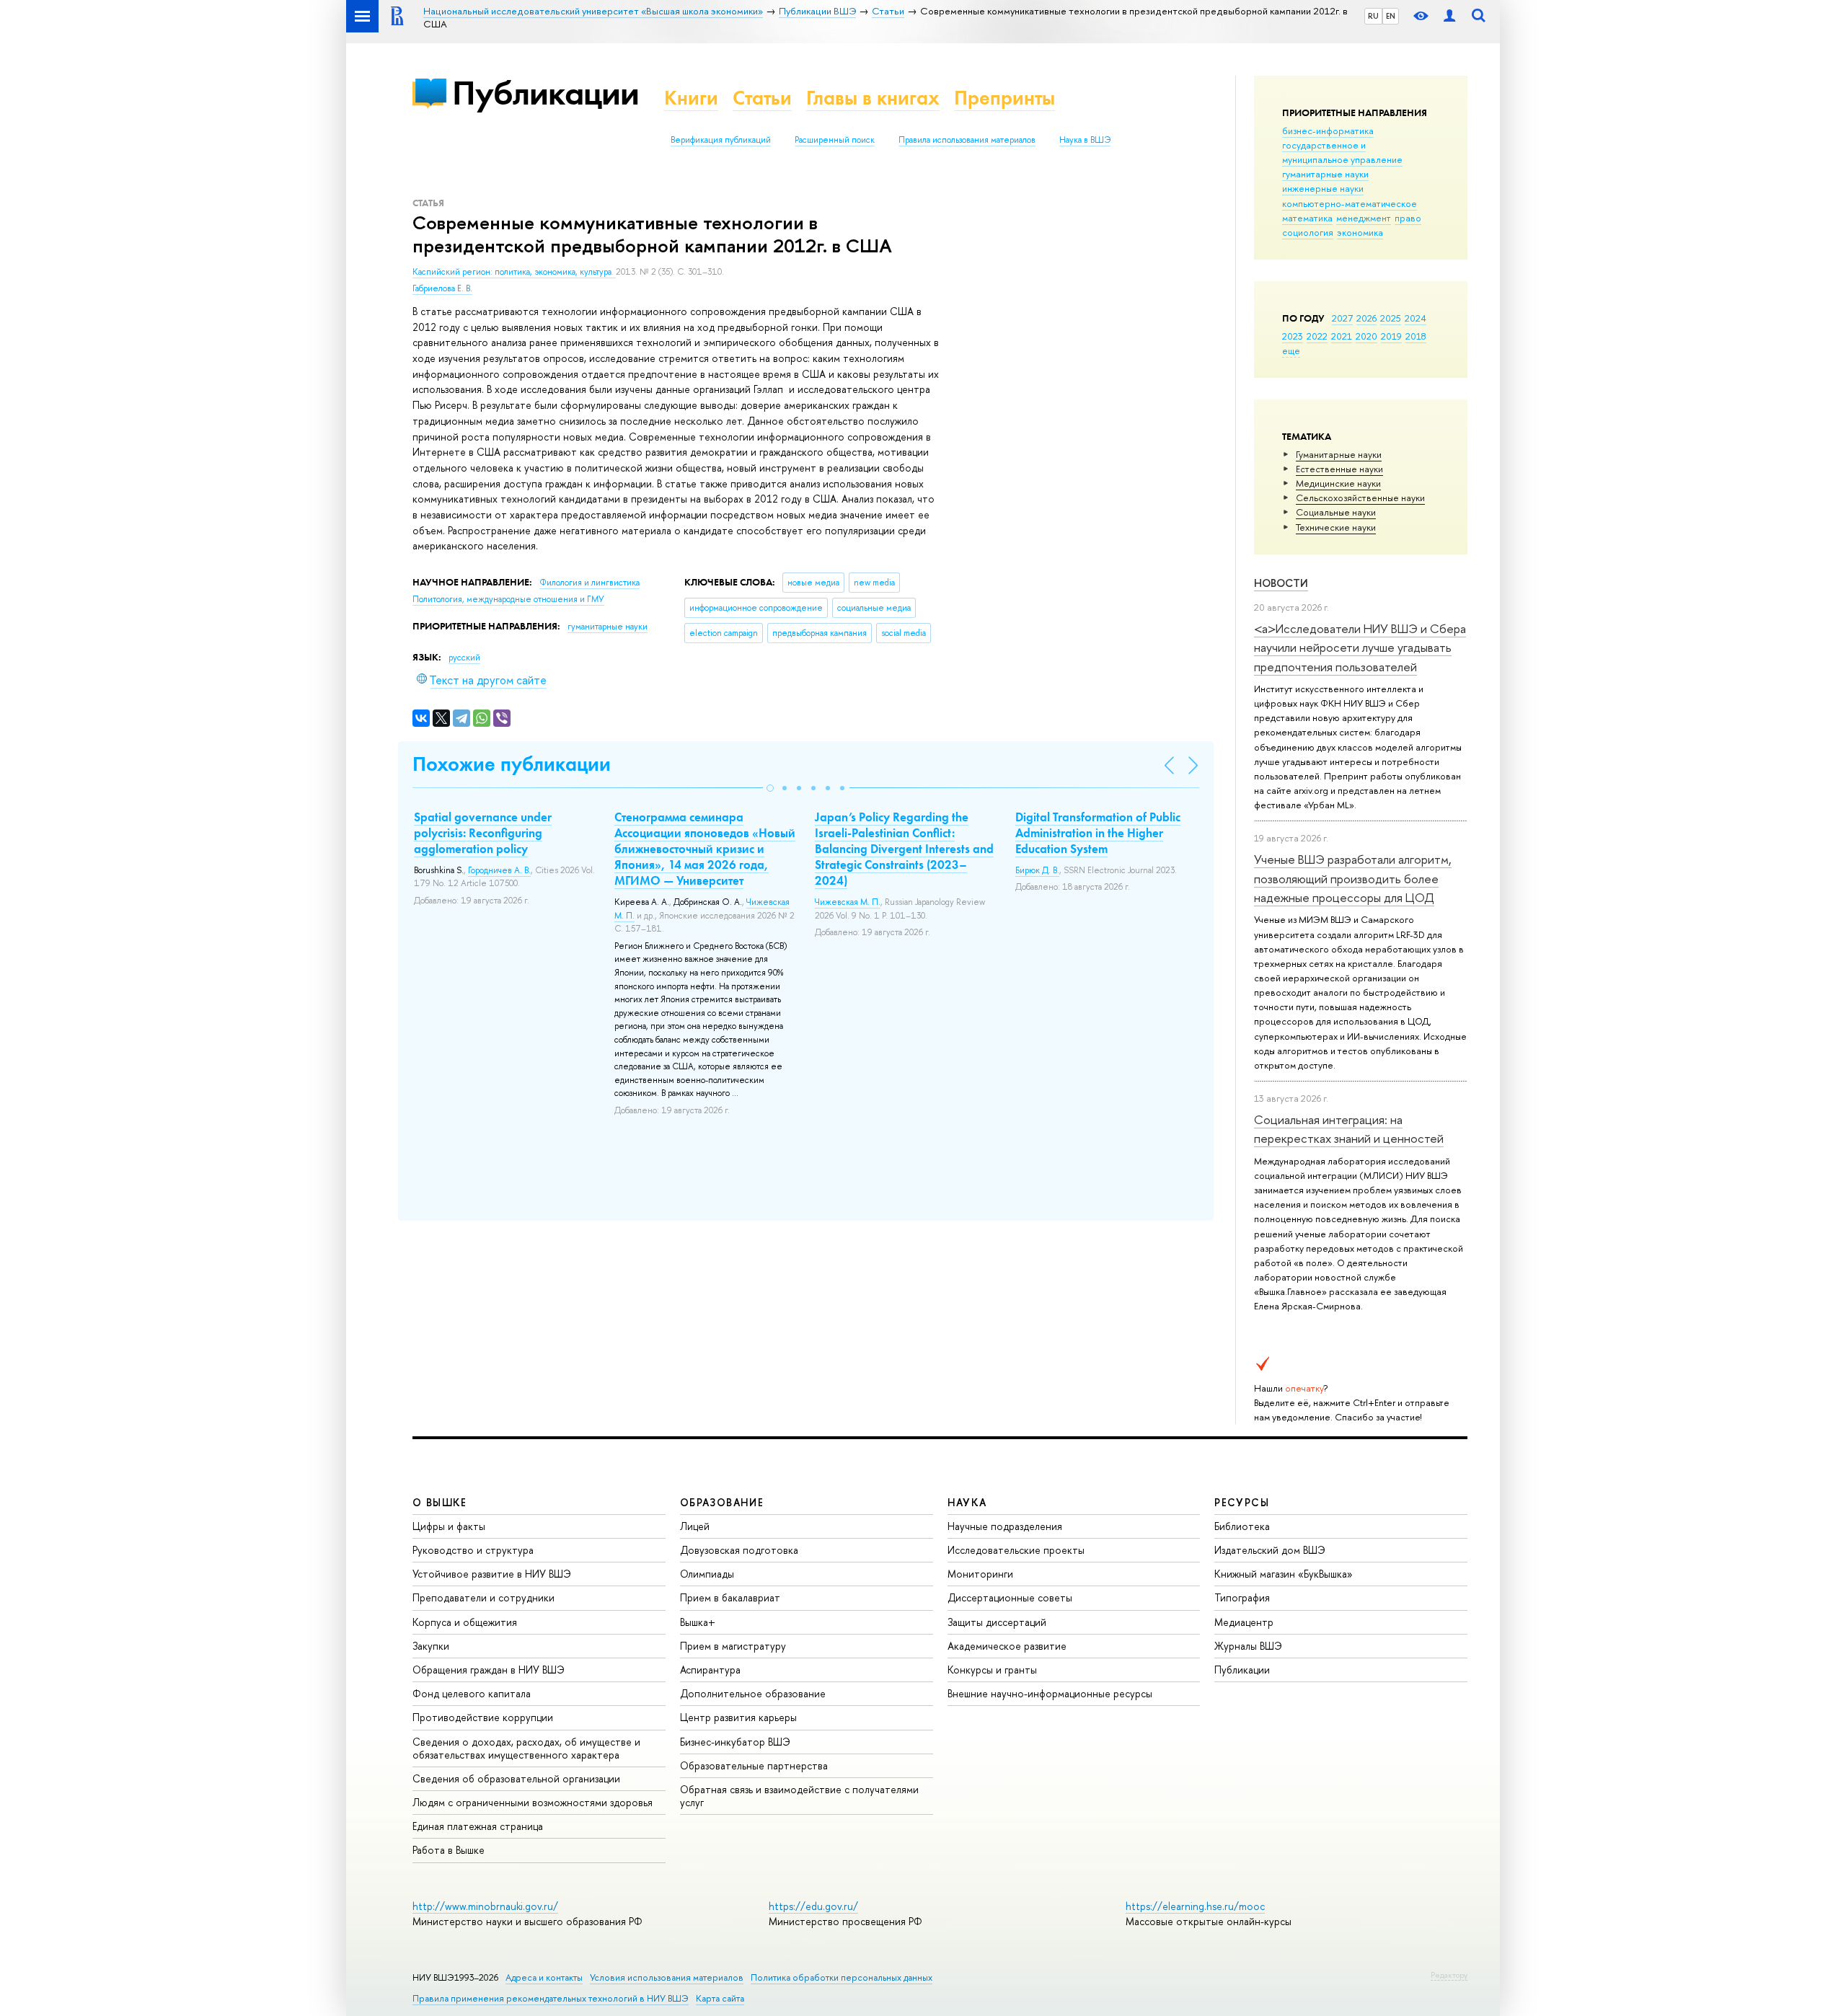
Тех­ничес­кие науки (1336, 527)
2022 (1317, 336)
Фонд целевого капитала (472, 1693)
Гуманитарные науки (1339, 454)
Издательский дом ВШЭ (1270, 1550)
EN (1391, 16)
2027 (1342, 318)
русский (464, 658)
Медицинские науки (1338, 483)
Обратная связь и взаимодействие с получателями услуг (799, 1796)
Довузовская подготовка (739, 1550)
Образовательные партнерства (754, 1765)
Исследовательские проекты (1016, 1550)
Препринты (1004, 98)
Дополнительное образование (753, 1693)
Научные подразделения (1005, 1526)
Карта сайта (720, 1998)
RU (1373, 16)
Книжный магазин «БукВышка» (1284, 1574)
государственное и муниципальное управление (1342, 152)
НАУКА (967, 1502)
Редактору (1449, 1975)
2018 (1416, 336)
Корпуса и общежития (465, 1622)
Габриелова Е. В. (442, 288)
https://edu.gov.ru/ (813, 1906)
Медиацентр (1244, 1622)
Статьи (762, 98)
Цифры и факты (449, 1526)
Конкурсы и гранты (992, 1670)
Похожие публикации (512, 764)
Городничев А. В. (499, 870)
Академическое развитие (1007, 1646)
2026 (1366, 318)
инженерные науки (1323, 188)
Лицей (695, 1526)
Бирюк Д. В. (1037, 870)
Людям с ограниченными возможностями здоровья (533, 1802)
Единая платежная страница (478, 1826)
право (1408, 218)
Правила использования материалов (967, 140)
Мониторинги (980, 1574)
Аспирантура (710, 1670)
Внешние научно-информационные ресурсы (1050, 1693)
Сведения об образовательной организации (516, 1778)
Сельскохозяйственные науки (1360, 498)
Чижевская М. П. (848, 902)
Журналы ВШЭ (1248, 1646)
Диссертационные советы (1010, 1597)
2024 (1416, 318)
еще (1291, 350)
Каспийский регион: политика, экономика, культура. (514, 272)
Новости (1281, 583)
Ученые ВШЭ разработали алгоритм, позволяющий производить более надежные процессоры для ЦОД (1353, 878)
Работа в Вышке (449, 1850)
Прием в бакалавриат (730, 1597)
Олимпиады (707, 1574)
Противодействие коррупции (483, 1717)
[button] (770, 788)
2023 (1293, 336)
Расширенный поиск (835, 140)
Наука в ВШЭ (1085, 140)
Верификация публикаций (721, 140)
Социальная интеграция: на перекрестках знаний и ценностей (1349, 1129)
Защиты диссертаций (997, 1622)
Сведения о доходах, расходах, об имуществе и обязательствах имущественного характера (526, 1748)
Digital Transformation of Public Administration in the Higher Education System (1098, 833)
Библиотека (1242, 1526)
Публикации (546, 93)
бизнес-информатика (1328, 131)
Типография (1242, 1597)
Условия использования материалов (667, 1977)
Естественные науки (1339, 469)
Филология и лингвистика (589, 583)
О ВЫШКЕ (440, 1502)
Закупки (431, 1646)
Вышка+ (698, 1622)
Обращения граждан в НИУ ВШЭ (489, 1670)
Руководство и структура (473, 1550)
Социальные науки (1336, 512)
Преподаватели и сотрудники (483, 1597)
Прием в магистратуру (733, 1646)
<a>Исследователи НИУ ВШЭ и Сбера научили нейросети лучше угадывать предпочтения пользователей (1360, 647)
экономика (1360, 232)
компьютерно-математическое (1350, 203)
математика (1307, 218)
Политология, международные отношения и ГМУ (508, 599)
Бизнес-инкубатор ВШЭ (735, 1742)
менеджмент (1364, 218)
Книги (691, 98)
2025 (1391, 318)
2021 (1342, 336)
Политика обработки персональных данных (842, 1977)
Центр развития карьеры (738, 1717)
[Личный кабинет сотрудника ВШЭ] (1449, 16)
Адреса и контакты (544, 1977)
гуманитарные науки (1325, 174)
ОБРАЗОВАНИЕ (722, 1502)
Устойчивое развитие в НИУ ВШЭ (492, 1574)
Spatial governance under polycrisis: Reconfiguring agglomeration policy (483, 833)
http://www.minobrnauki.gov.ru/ (485, 1906)
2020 (1366, 336)
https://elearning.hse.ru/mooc (1195, 1906)
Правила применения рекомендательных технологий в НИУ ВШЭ (551, 1998)
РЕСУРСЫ (1242, 1502)
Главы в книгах (873, 98)
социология (1308, 232)
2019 (1391, 336)
